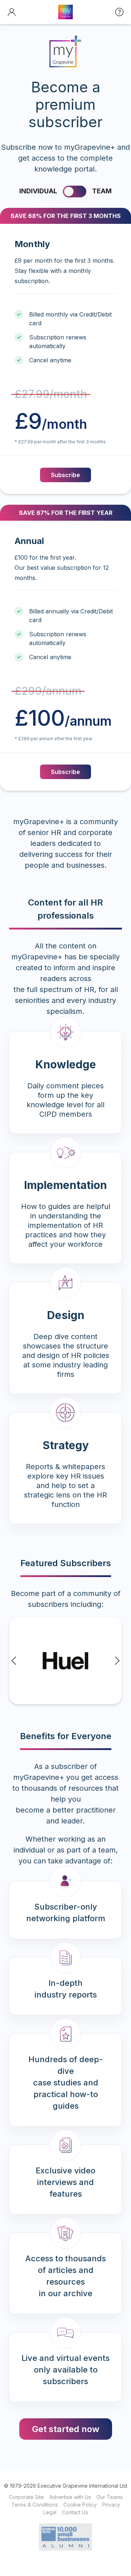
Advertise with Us (70, 2497)
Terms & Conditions (35, 2505)
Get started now (66, 2429)
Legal (50, 2512)
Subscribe (65, 475)
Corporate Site (26, 2497)
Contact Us (75, 2512)
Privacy (111, 2505)
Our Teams (110, 2497)
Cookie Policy (80, 2505)
